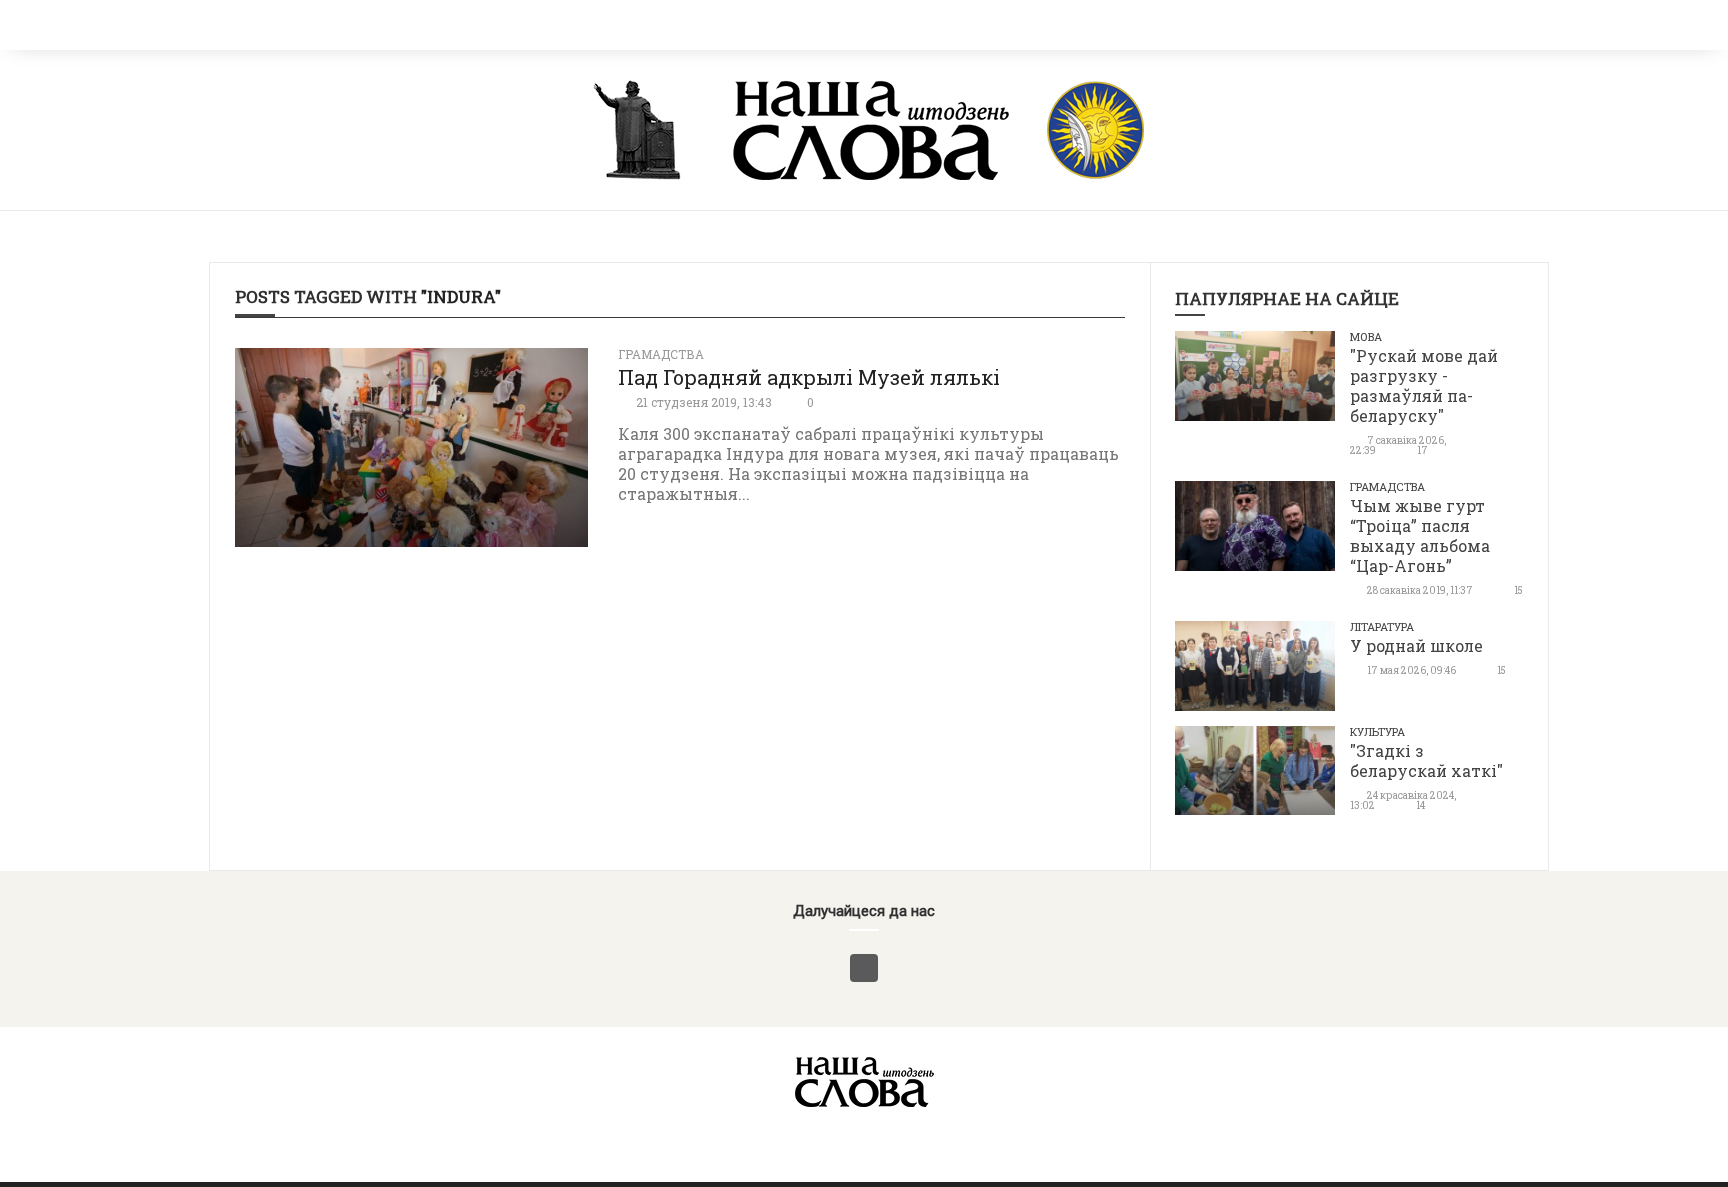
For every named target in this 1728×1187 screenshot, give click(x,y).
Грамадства (661, 354)
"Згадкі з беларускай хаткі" (1426, 760)
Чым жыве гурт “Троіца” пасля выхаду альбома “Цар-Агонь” (1420, 535)
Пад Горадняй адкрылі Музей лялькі (809, 377)
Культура (1377, 731)
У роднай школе (1416, 645)
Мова (1366, 336)
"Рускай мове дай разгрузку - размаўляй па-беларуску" (1424, 385)
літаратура (1382, 626)
